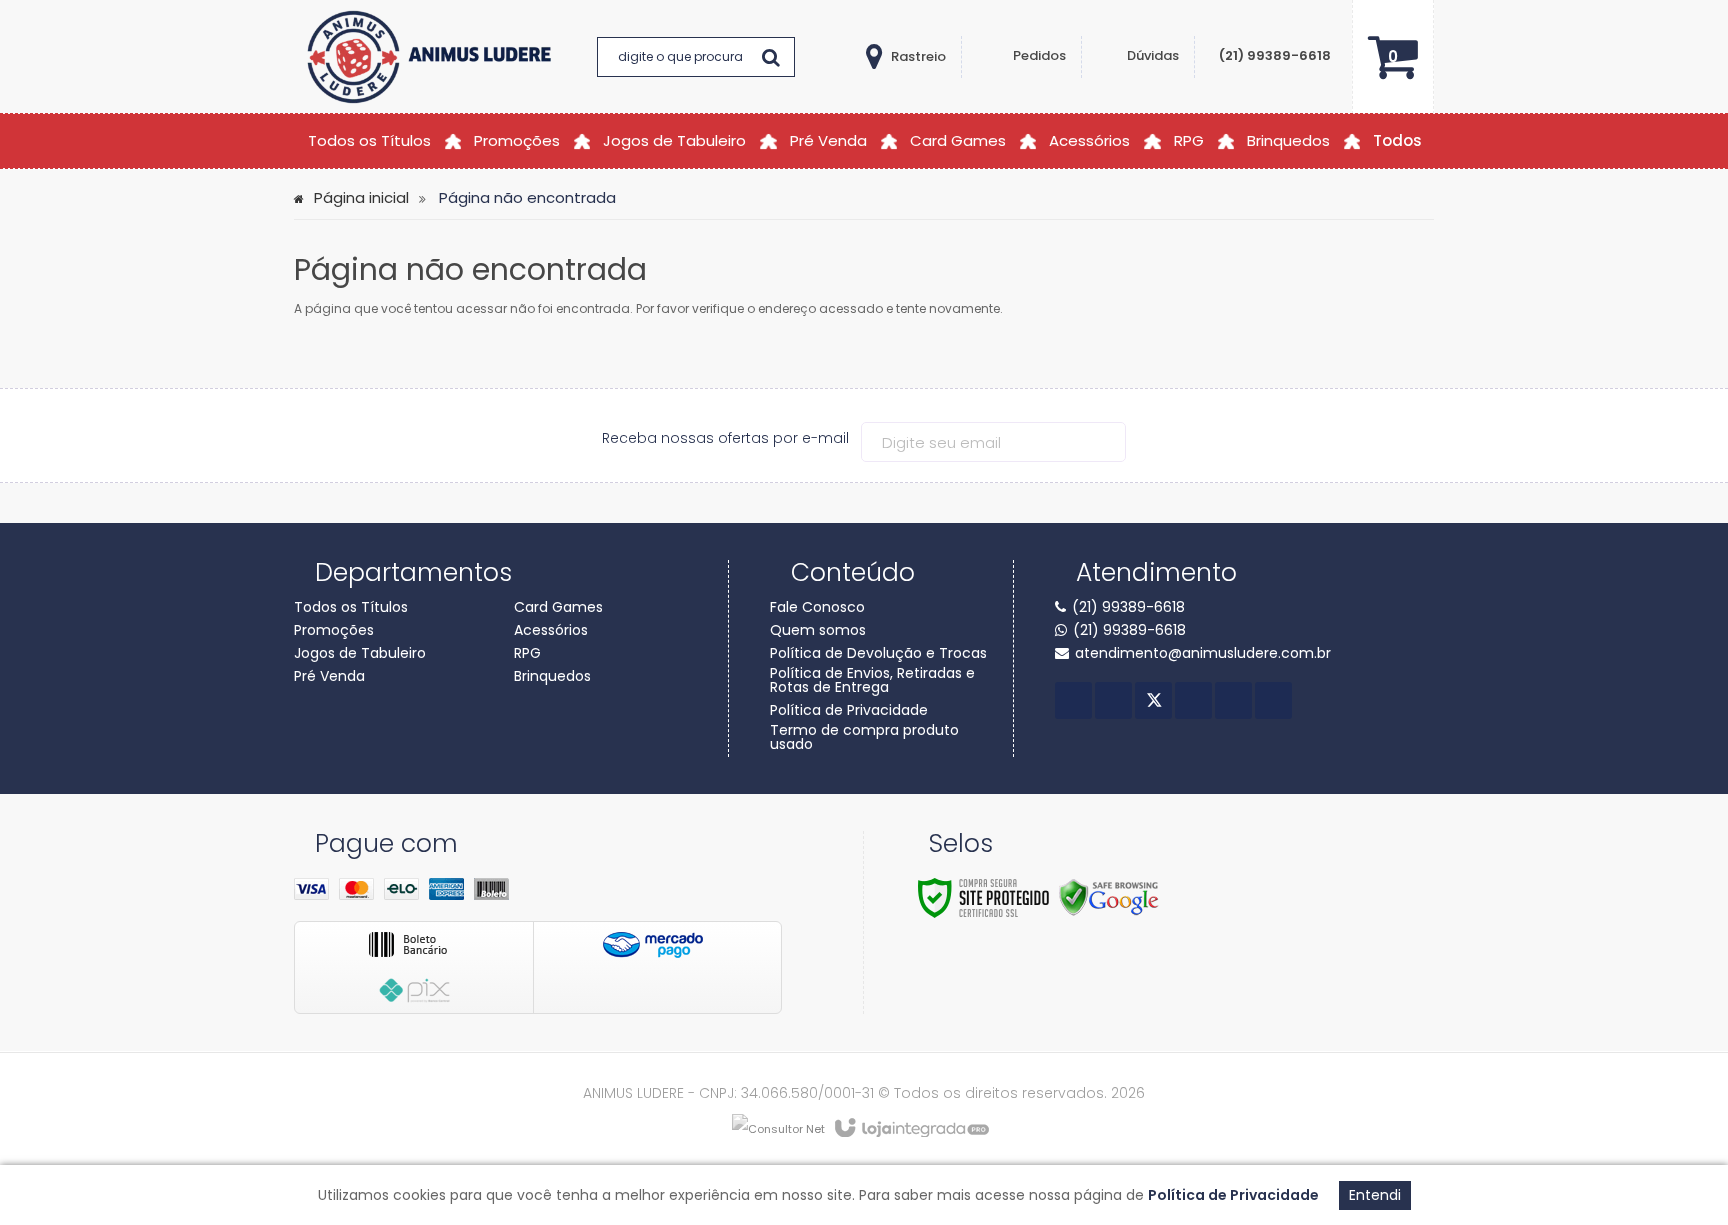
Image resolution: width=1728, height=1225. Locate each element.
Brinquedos (552, 676)
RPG (527, 653)
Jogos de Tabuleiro (360, 653)
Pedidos (1039, 55)
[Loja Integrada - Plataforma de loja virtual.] (910, 1129)
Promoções (334, 630)
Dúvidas (1153, 55)
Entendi (1375, 1195)
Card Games (558, 607)
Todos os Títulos (351, 607)
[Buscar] (771, 57)
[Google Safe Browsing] (1109, 896)
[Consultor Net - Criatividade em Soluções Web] (778, 1128)
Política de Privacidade (849, 710)
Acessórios (551, 630)
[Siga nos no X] (1153, 700)
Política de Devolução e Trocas (878, 653)
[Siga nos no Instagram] (1233, 700)
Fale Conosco (817, 607)
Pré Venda (329, 676)
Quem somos (818, 630)
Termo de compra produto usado (864, 737)
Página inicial (361, 197)
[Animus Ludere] (434, 57)
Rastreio (918, 56)
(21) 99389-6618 (1275, 55)
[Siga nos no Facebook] (1073, 700)
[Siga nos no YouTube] (1193, 700)
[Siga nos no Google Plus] (1113, 700)
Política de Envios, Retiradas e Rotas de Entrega (872, 680)
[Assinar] (1108, 442)
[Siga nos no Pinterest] (1273, 700)
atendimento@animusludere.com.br (1203, 653)
